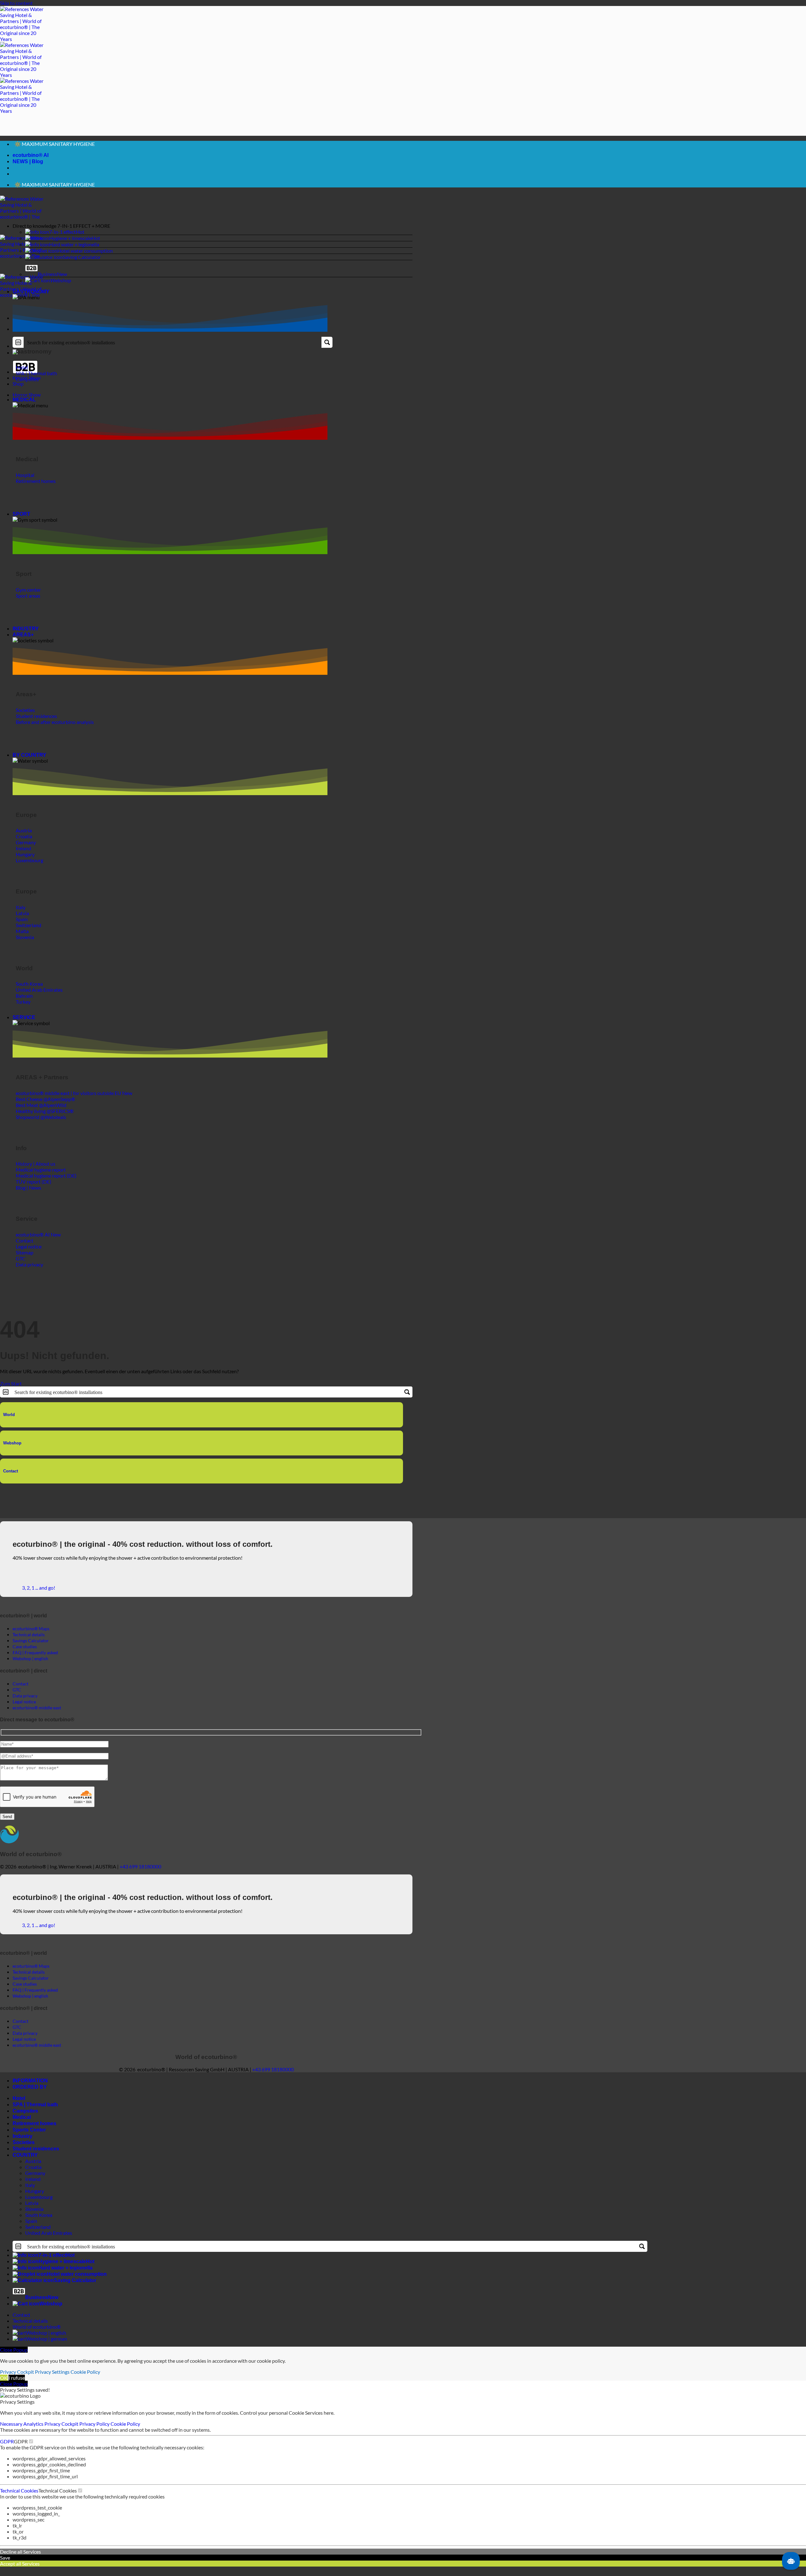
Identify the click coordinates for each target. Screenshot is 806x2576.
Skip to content (16, 3)
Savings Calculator (31, 1650)
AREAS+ (23, 644)
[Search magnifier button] (327, 352)
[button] (213, 235)
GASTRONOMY (31, 301)
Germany (35, 2182)
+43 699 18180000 (140, 1876)
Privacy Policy (95, 2433)
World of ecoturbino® (37, 2336)
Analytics (34, 2433)
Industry (23, 2146)
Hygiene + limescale (70, 247)
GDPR (7, 2451)
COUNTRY (25, 2164)
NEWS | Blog (28, 166)
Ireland (33, 2188)
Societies (24, 2152)
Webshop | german (47, 2348)
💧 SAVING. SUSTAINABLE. (45, 151)
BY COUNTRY (29, 764)
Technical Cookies (19, 2500)
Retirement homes (34, 2133)
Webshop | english (46, 2342)
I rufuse (17, 2387)
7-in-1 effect (62, 241)
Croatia (33, 2176)
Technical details (30, 2330)
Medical (22, 2127)
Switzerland (38, 2236)
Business (47, 283)
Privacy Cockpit (17, 2381)
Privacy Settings (52, 2381)
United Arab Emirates (49, 2242)
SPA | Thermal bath (35, 2114)
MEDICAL (24, 409)
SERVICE (24, 1027)
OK (4, 2387)
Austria (33, 2170)
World (9, 1424)
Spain (31, 2230)
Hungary (35, 2200)
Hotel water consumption (85, 260)
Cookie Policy (85, 2381)
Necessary (12, 2433)
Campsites (25, 2120)
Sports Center (29, 2139)
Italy (30, 2194)
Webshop (61, 290)
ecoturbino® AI (31, 160)
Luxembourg (39, 2206)
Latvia (32, 2212)
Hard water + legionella (74, 254)
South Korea (39, 2224)
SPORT (21, 523)
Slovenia (34, 2218)
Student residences (36, 2158)
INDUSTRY (26, 638)
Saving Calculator (82, 266)
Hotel (19, 2108)
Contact (11, 1480)
